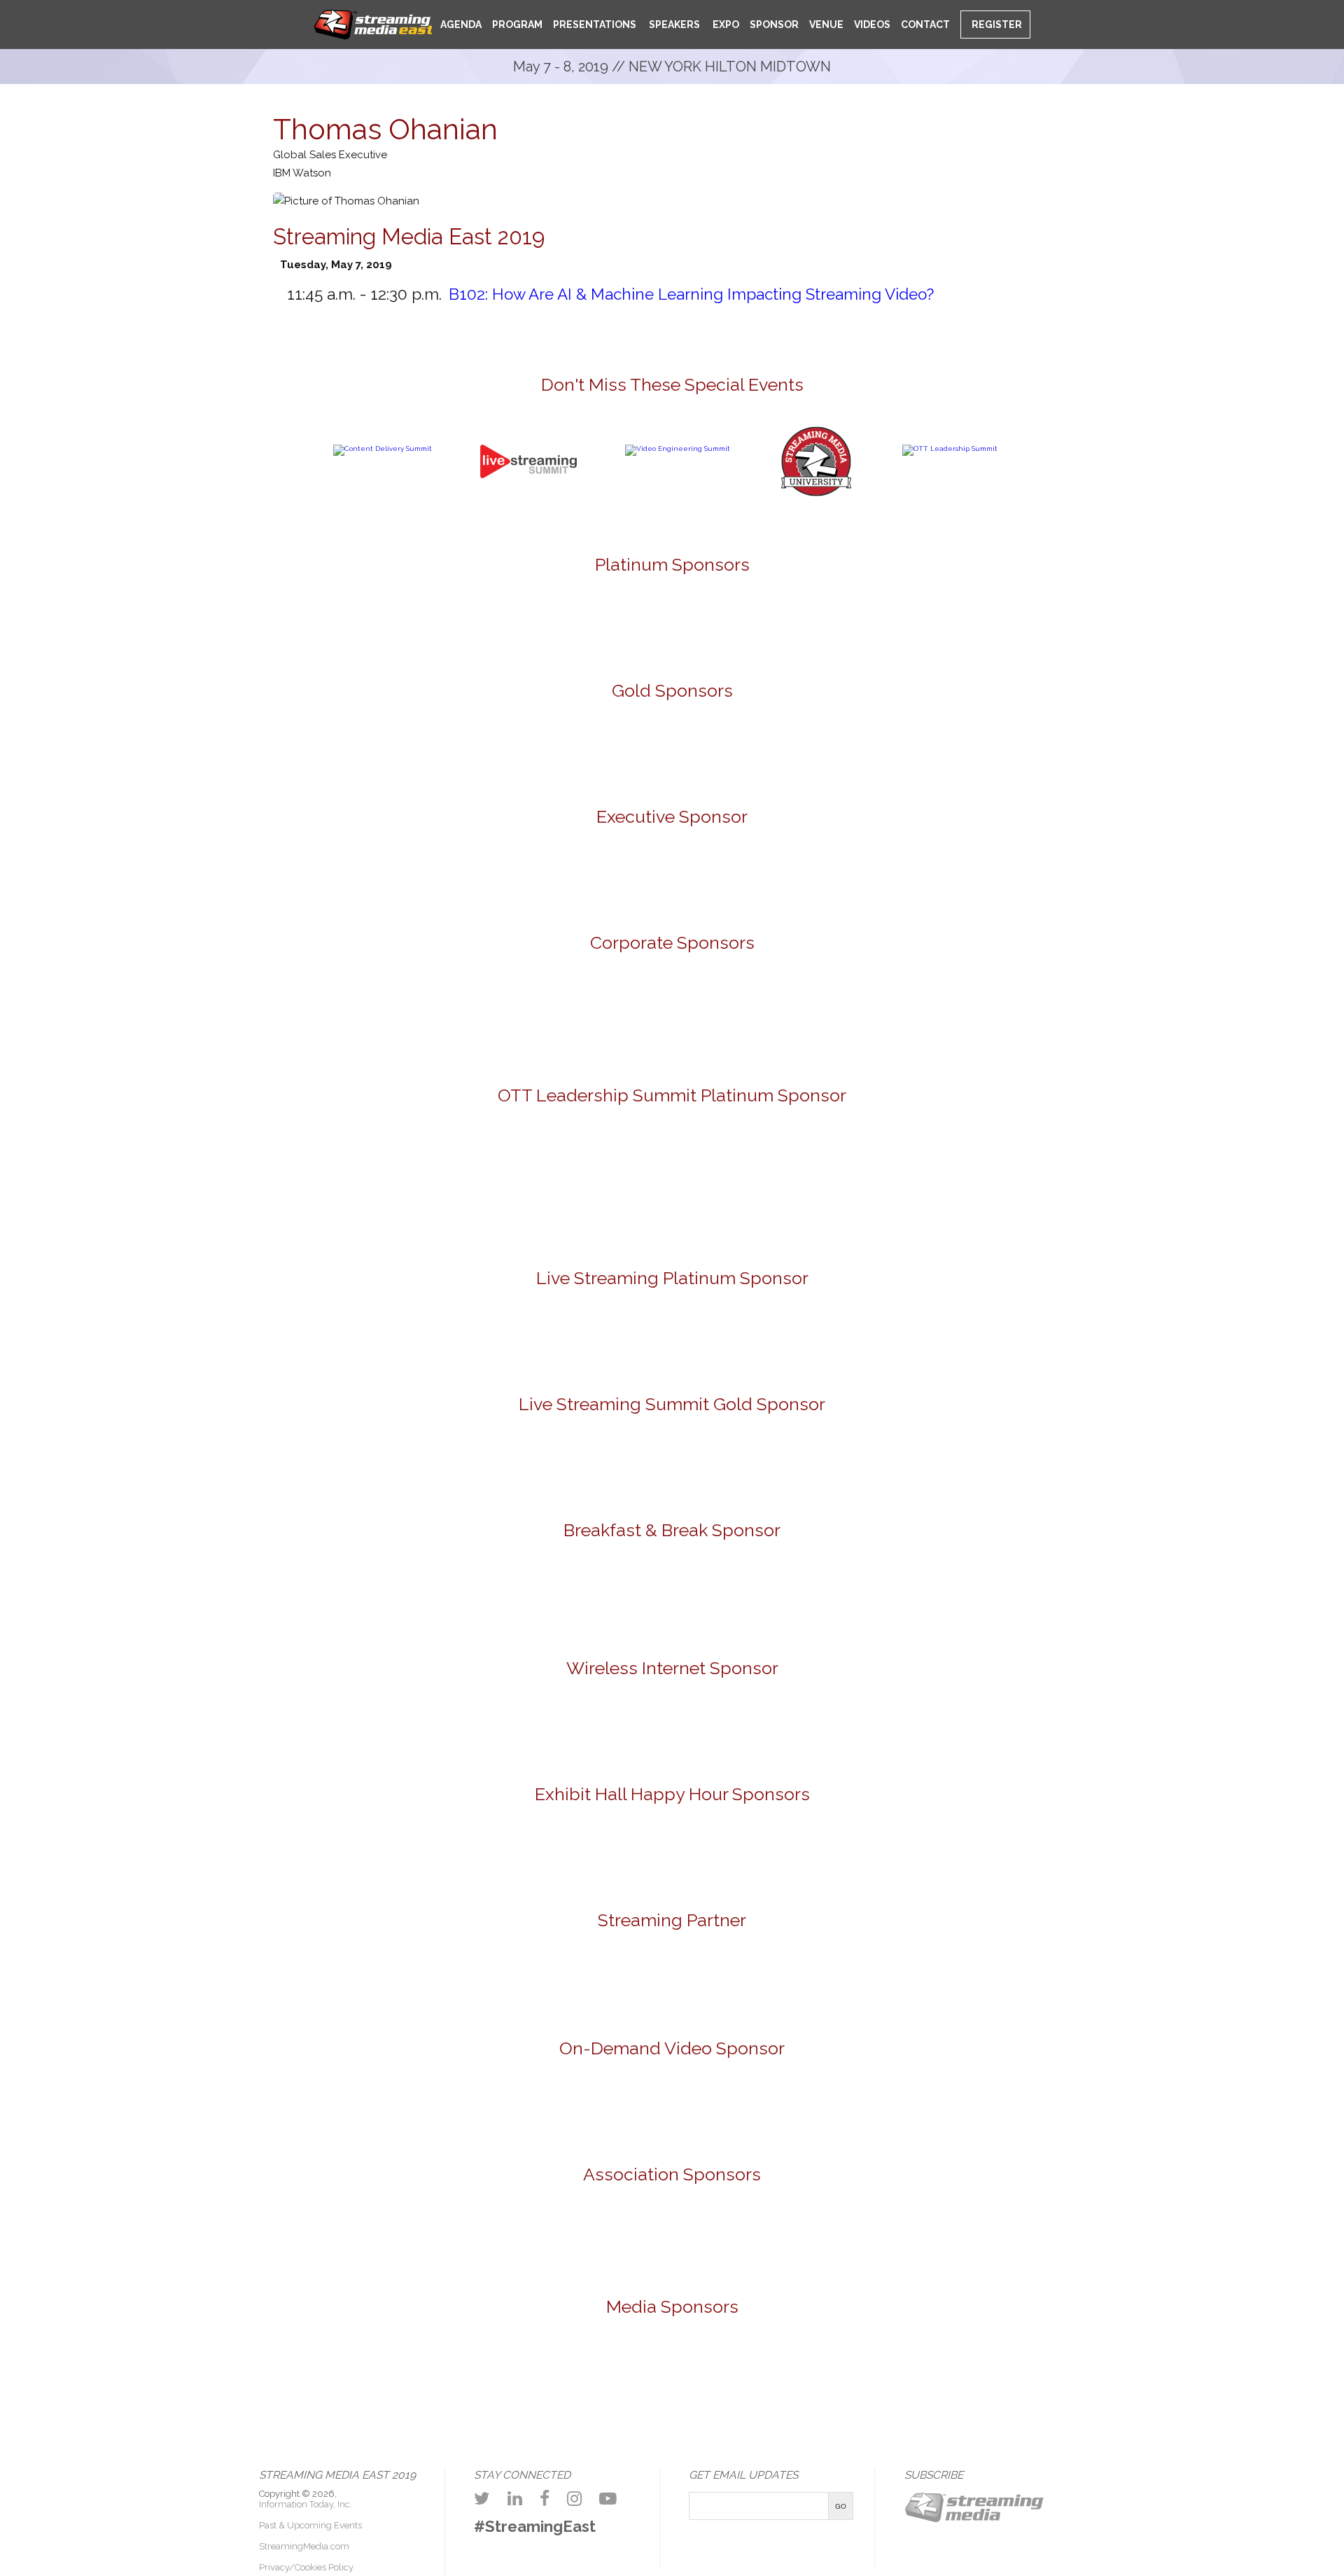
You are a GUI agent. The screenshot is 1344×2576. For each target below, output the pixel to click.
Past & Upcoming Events (310, 2525)
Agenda (461, 25)
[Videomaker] (1154, 2382)
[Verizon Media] (917, 1019)
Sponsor (774, 25)
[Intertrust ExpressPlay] (346, 749)
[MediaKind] (591, 620)
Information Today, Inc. (306, 2504)
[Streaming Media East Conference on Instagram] (574, 2499)
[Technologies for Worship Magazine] (1047, 2382)
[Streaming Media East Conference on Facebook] (545, 2499)
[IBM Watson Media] (428, 1019)
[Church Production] (190, 2382)
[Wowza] (1080, 1019)
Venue (826, 25)
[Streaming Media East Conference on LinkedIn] (515, 2499)
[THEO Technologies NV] (998, 749)
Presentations (595, 25)
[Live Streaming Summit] (528, 511)
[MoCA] (297, 2382)
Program (517, 25)
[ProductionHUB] (512, 2382)
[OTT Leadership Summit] (950, 448)
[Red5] (754, 620)
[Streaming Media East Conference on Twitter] (482, 2499)
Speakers (673, 25)
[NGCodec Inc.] (672, 1337)
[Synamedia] (754, 1019)
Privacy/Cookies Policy (306, 2567)
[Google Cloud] (672, 879)
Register (996, 25)
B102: (691, 294)
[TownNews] (835, 1186)
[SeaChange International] (672, 749)
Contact (925, 25)
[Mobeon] (672, 1984)
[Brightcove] (672, 2107)
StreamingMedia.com (304, 2546)
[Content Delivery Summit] (383, 448)
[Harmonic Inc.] (265, 1019)
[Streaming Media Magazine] (726, 2382)
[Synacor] (591, 1019)
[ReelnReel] (619, 2382)
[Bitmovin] (183, 749)
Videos (872, 25)
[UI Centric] (1161, 749)
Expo (725, 25)
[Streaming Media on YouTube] (608, 2499)
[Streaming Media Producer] (940, 2382)
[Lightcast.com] (509, 749)
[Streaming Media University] (816, 494)
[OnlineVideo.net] (405, 2382)
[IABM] (591, 2240)
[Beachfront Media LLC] (509, 1186)
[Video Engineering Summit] (678, 448)
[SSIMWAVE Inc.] (835, 749)
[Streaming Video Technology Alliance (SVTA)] (754, 2240)
